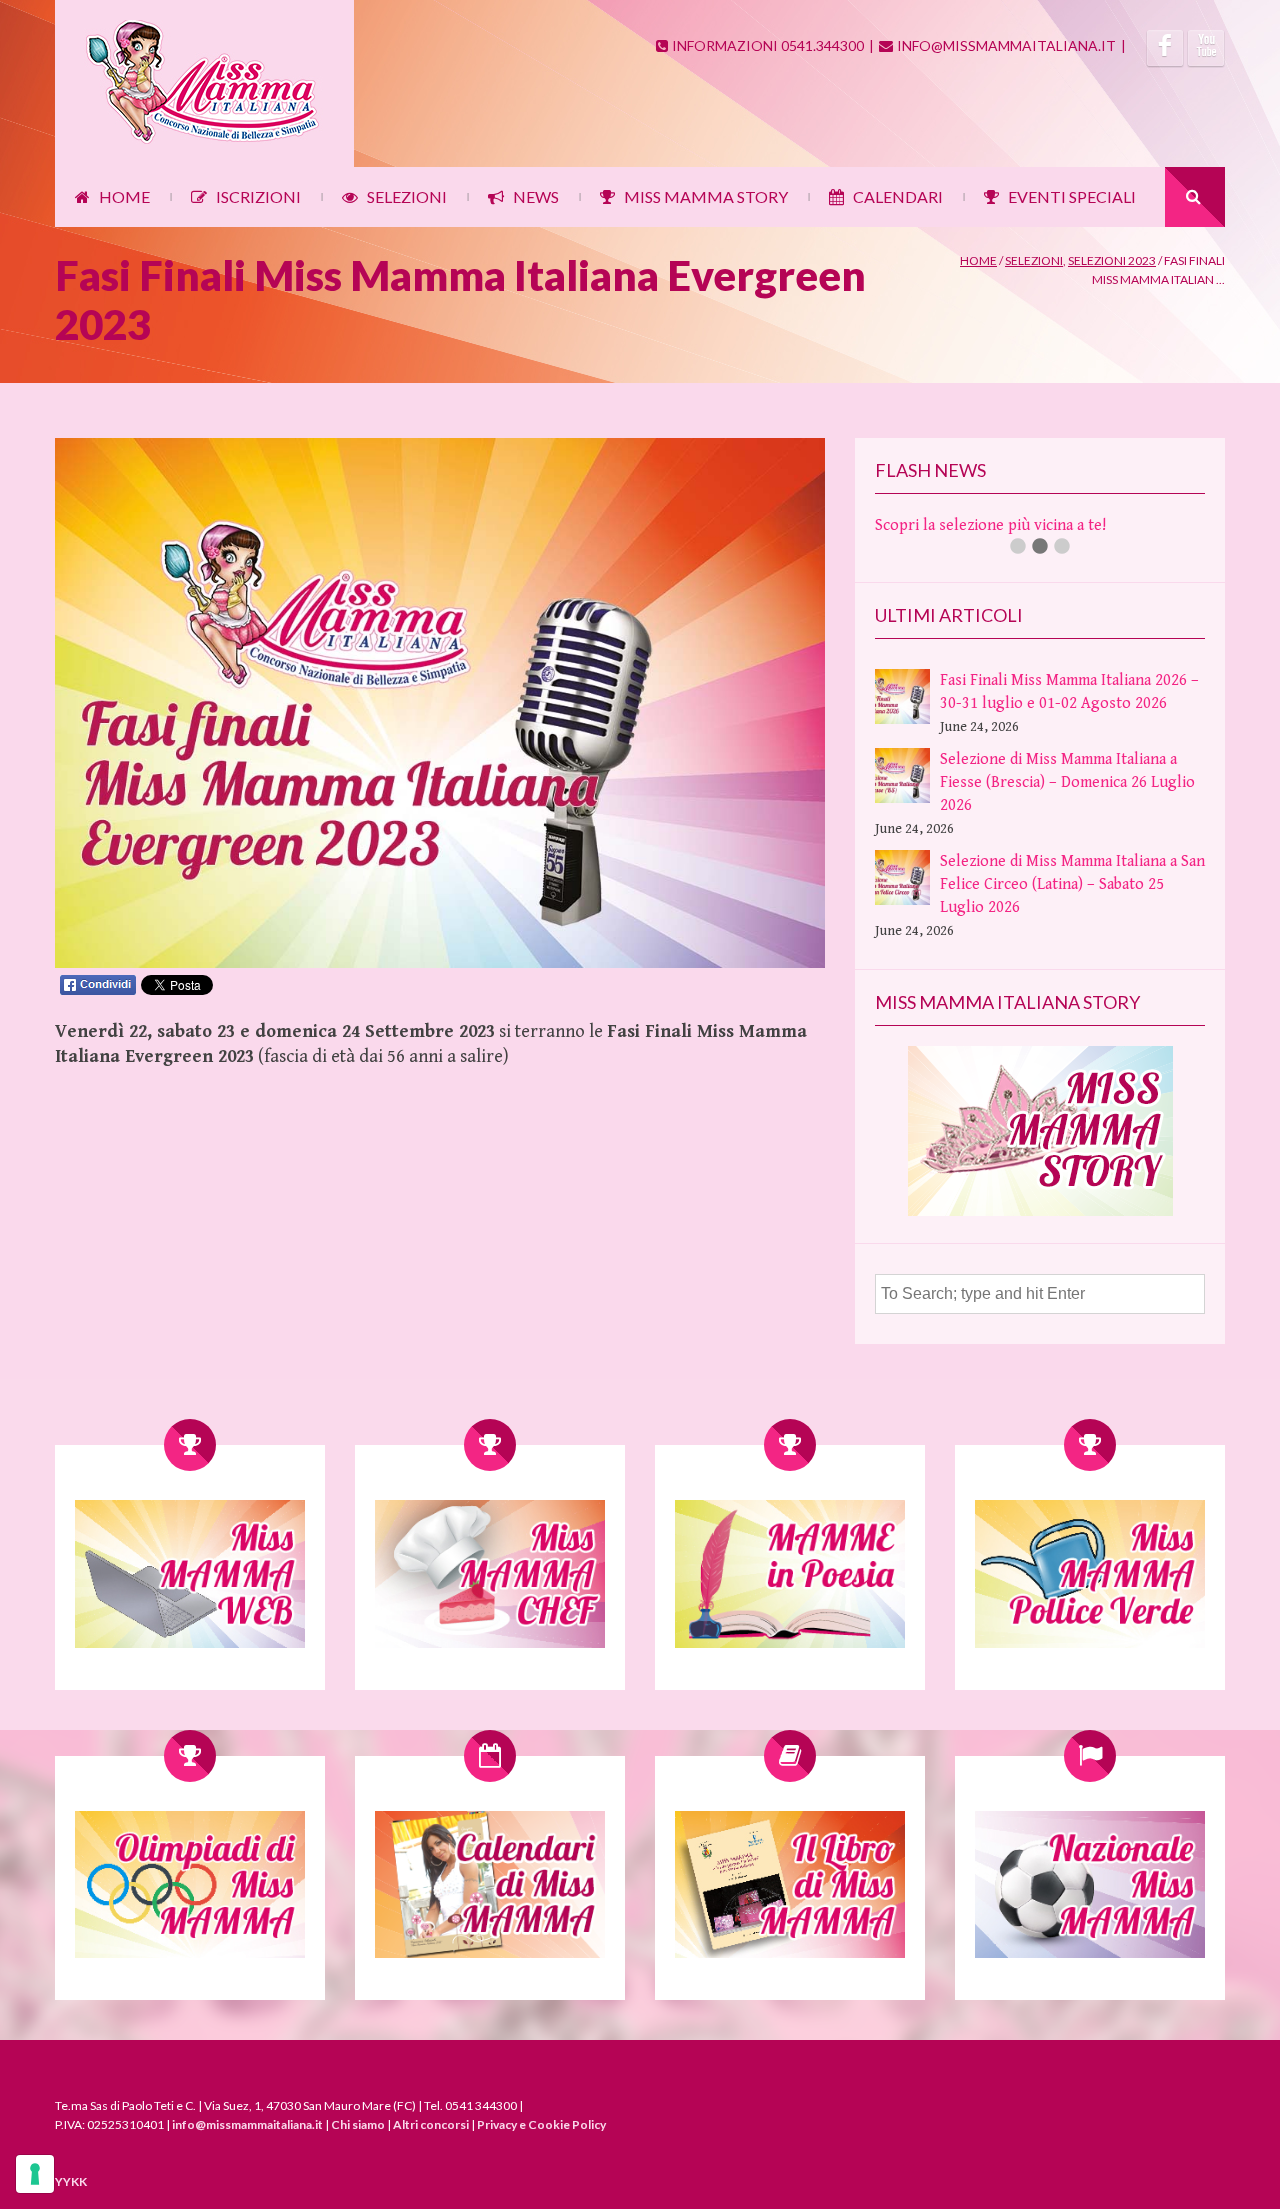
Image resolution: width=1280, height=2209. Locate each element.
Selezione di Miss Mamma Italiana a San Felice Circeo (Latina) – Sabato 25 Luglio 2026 (1072, 884)
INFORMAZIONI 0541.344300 (768, 45)
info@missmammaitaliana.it (247, 2124)
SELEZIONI (407, 196)
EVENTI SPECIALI (1072, 196)
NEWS (536, 196)
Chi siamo (358, 2124)
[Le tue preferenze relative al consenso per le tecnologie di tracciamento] (35, 2174)
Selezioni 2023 (1112, 260)
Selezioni (1034, 260)
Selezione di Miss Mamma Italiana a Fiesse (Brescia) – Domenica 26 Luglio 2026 (1067, 782)
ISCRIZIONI (258, 196)
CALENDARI (898, 196)
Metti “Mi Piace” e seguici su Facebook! (1010, 525)
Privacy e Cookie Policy (541, 2124)
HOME (124, 196)
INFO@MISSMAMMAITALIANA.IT (1006, 45)
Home (978, 260)
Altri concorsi (431, 2124)
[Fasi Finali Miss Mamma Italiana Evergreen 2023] (440, 963)
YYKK (71, 2181)
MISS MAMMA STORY (706, 196)
